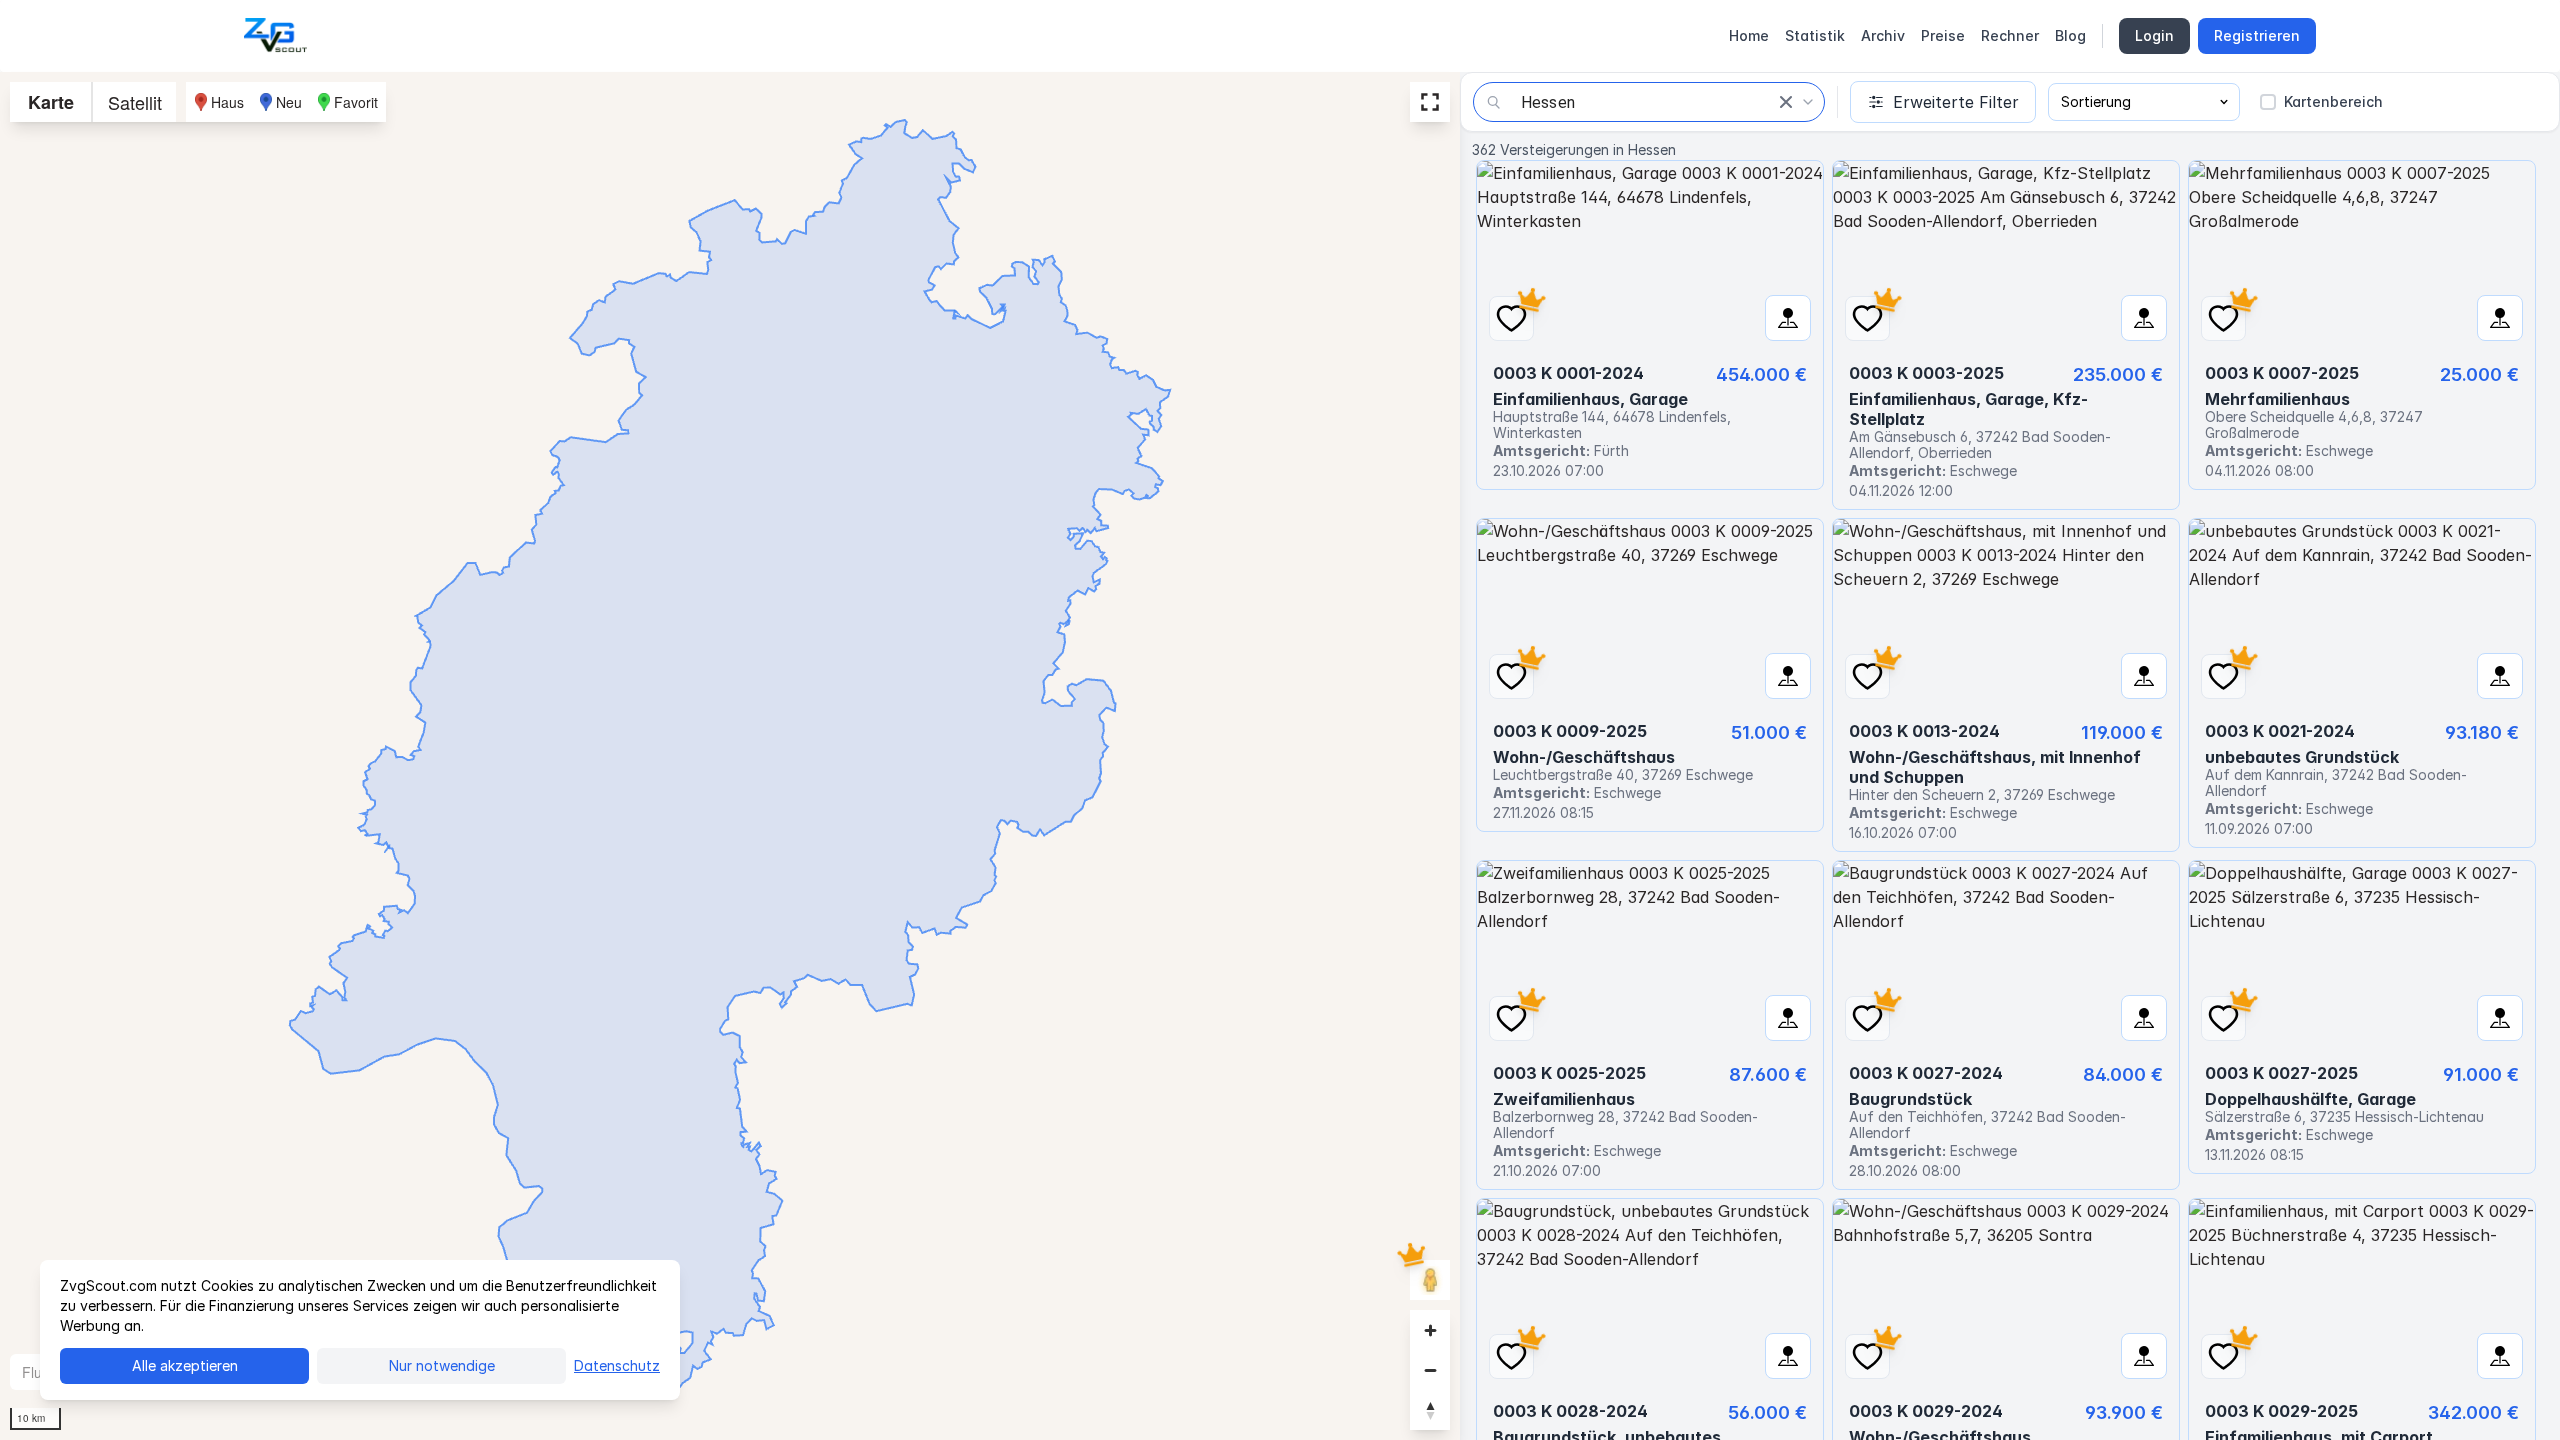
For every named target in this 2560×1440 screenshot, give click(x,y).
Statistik (1815, 35)
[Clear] (1786, 102)
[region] (730, 756)
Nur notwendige (442, 1365)
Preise (1943, 35)
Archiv (1883, 35)
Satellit (135, 102)
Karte (51, 102)
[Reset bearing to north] (1430, 1410)
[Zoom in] (1430, 1330)
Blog (2070, 35)
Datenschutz (617, 1365)
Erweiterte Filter (1956, 102)
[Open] (1808, 102)
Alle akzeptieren (185, 1365)
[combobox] (1649, 102)
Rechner (2010, 35)
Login (2154, 35)
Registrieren (2257, 35)
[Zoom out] (1430, 1370)
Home (1749, 35)
